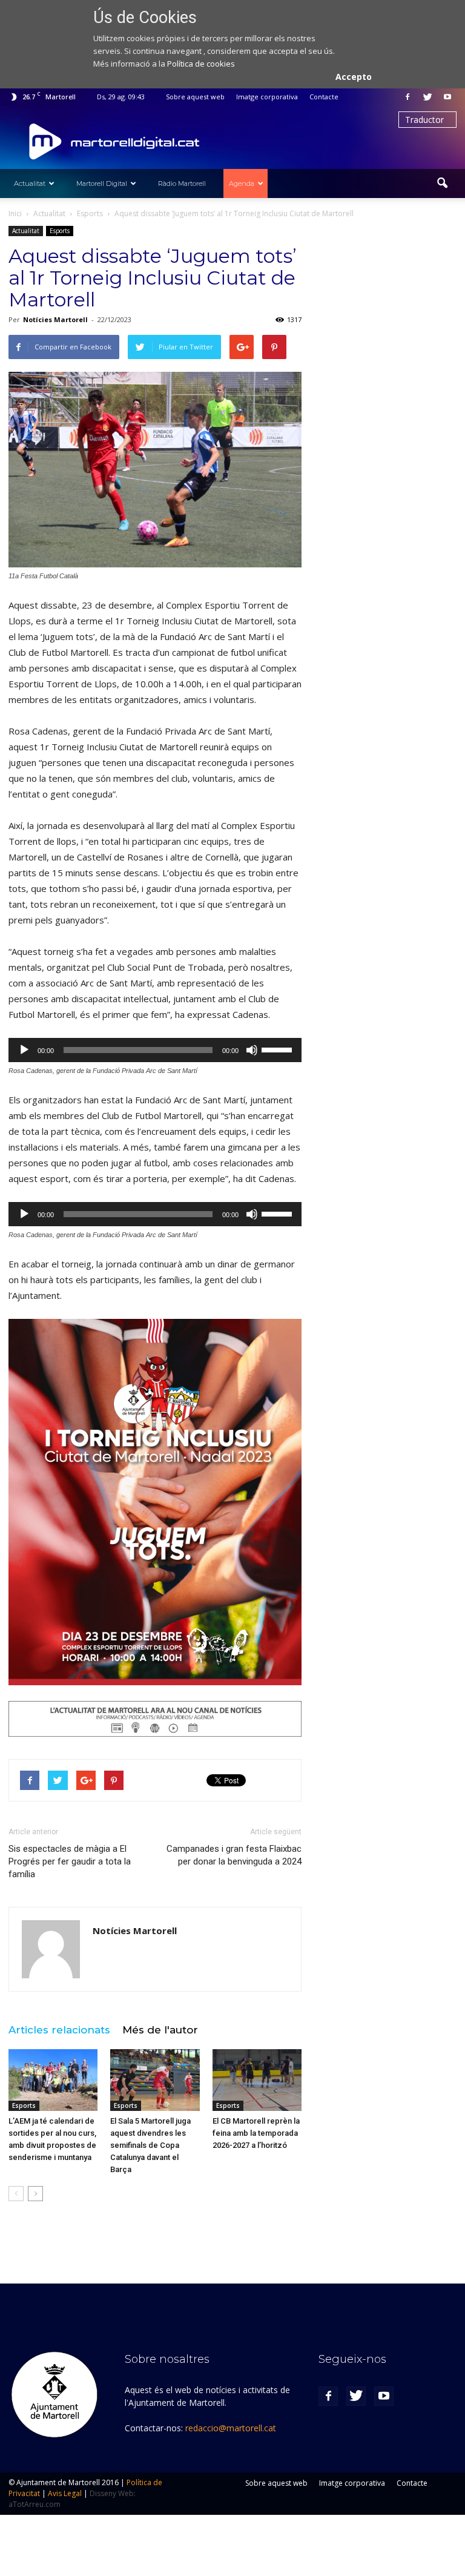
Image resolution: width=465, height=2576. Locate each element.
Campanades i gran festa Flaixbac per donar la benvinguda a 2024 (234, 1855)
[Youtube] (447, 97)
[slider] (279, 1049)
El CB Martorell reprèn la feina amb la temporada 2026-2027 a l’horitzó (256, 2133)
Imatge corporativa (267, 97)
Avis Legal (65, 2493)
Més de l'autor (160, 2030)
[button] (442, 183)
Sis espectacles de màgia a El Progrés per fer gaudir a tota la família (70, 1861)
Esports (60, 231)
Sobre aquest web (195, 97)
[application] (155, 1050)
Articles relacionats (59, 2030)
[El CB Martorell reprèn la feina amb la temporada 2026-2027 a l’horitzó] (257, 2080)
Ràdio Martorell (182, 183)
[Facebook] (407, 97)
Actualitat (30, 183)
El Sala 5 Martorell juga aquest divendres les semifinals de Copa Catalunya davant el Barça (150, 2145)
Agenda (242, 183)
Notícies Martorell (55, 319)
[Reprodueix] (24, 1050)
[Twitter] (427, 97)
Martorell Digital (102, 183)
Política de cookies (201, 64)
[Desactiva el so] (252, 1050)
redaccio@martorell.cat (231, 2428)
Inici (15, 213)
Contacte (324, 97)
